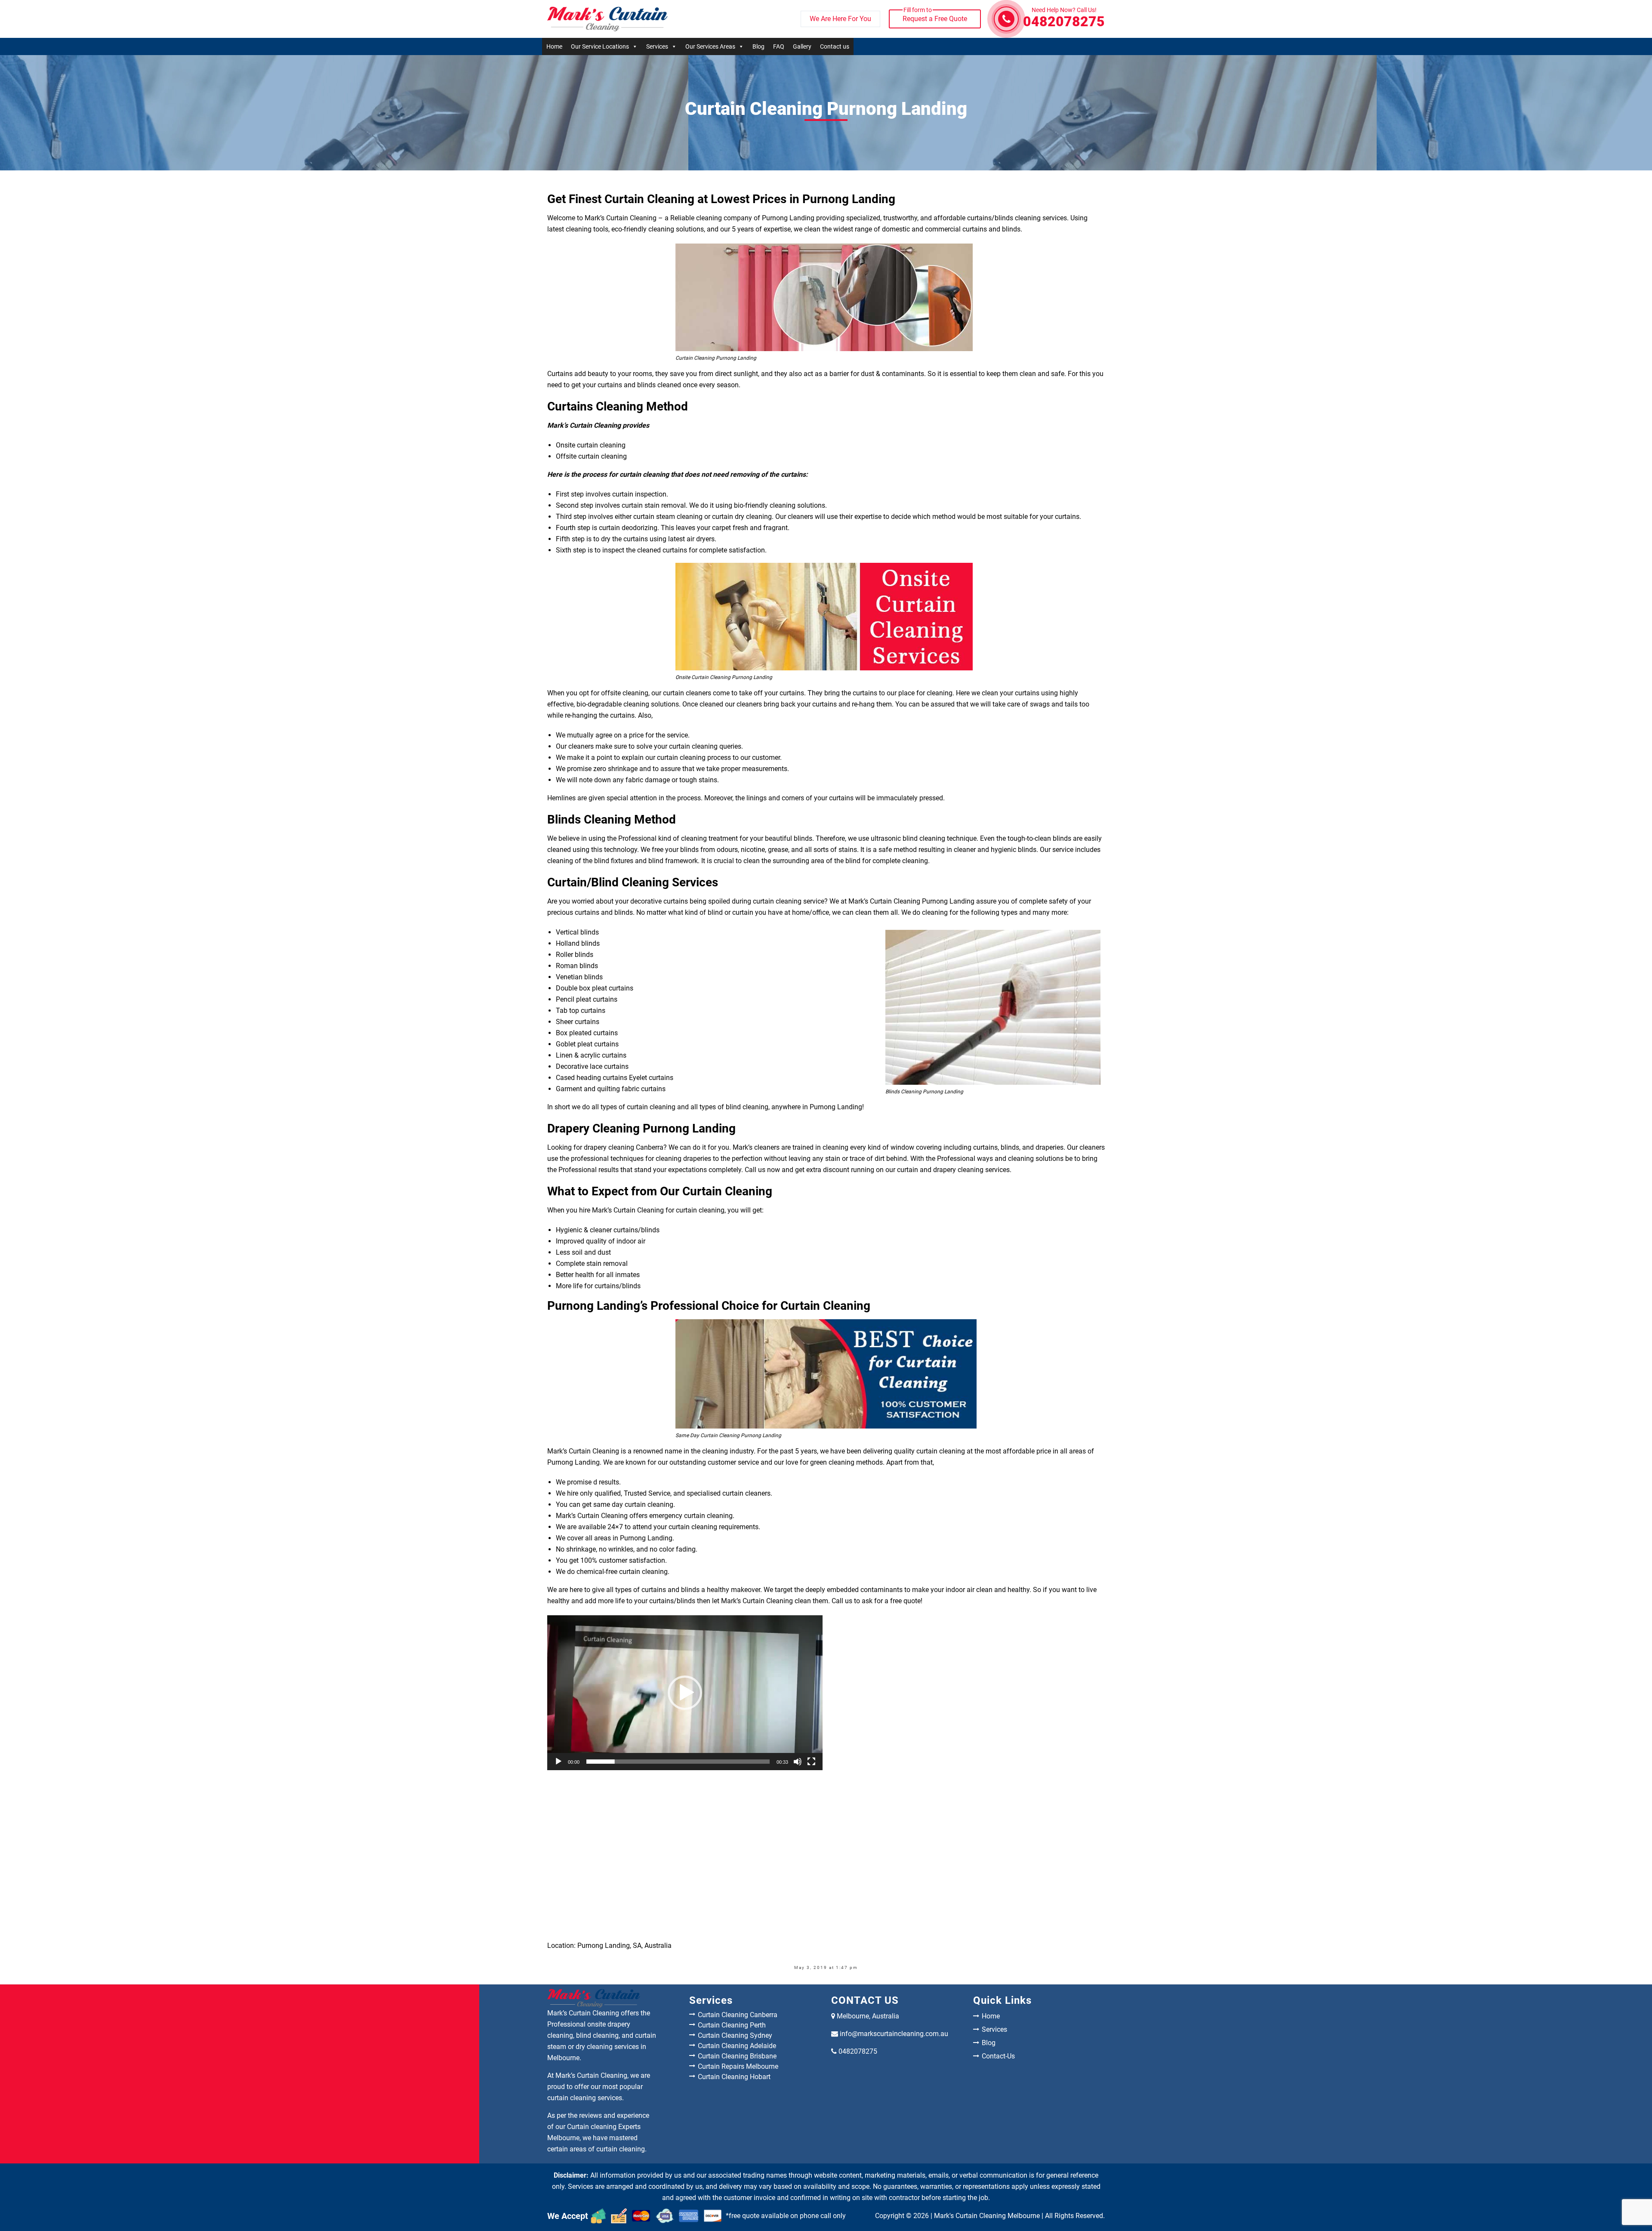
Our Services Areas (710, 46)
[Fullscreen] (811, 1762)
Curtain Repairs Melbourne (738, 2066)
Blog (758, 46)
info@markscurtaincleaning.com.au (894, 2034)
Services (657, 46)
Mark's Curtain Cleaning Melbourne (987, 2216)
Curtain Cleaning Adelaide (737, 2046)
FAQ (779, 46)
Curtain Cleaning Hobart (734, 2077)
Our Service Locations (600, 46)
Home (554, 46)
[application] (685, 1693)
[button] (685, 1693)
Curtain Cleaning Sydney (735, 2035)
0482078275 (1064, 19)
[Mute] (798, 1762)
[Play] (558, 1762)
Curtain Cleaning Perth (732, 2025)
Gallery (802, 46)
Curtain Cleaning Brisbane (737, 2056)
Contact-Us (998, 2056)
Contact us (835, 46)
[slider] (678, 1762)
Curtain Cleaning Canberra (738, 2015)
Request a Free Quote (935, 16)
